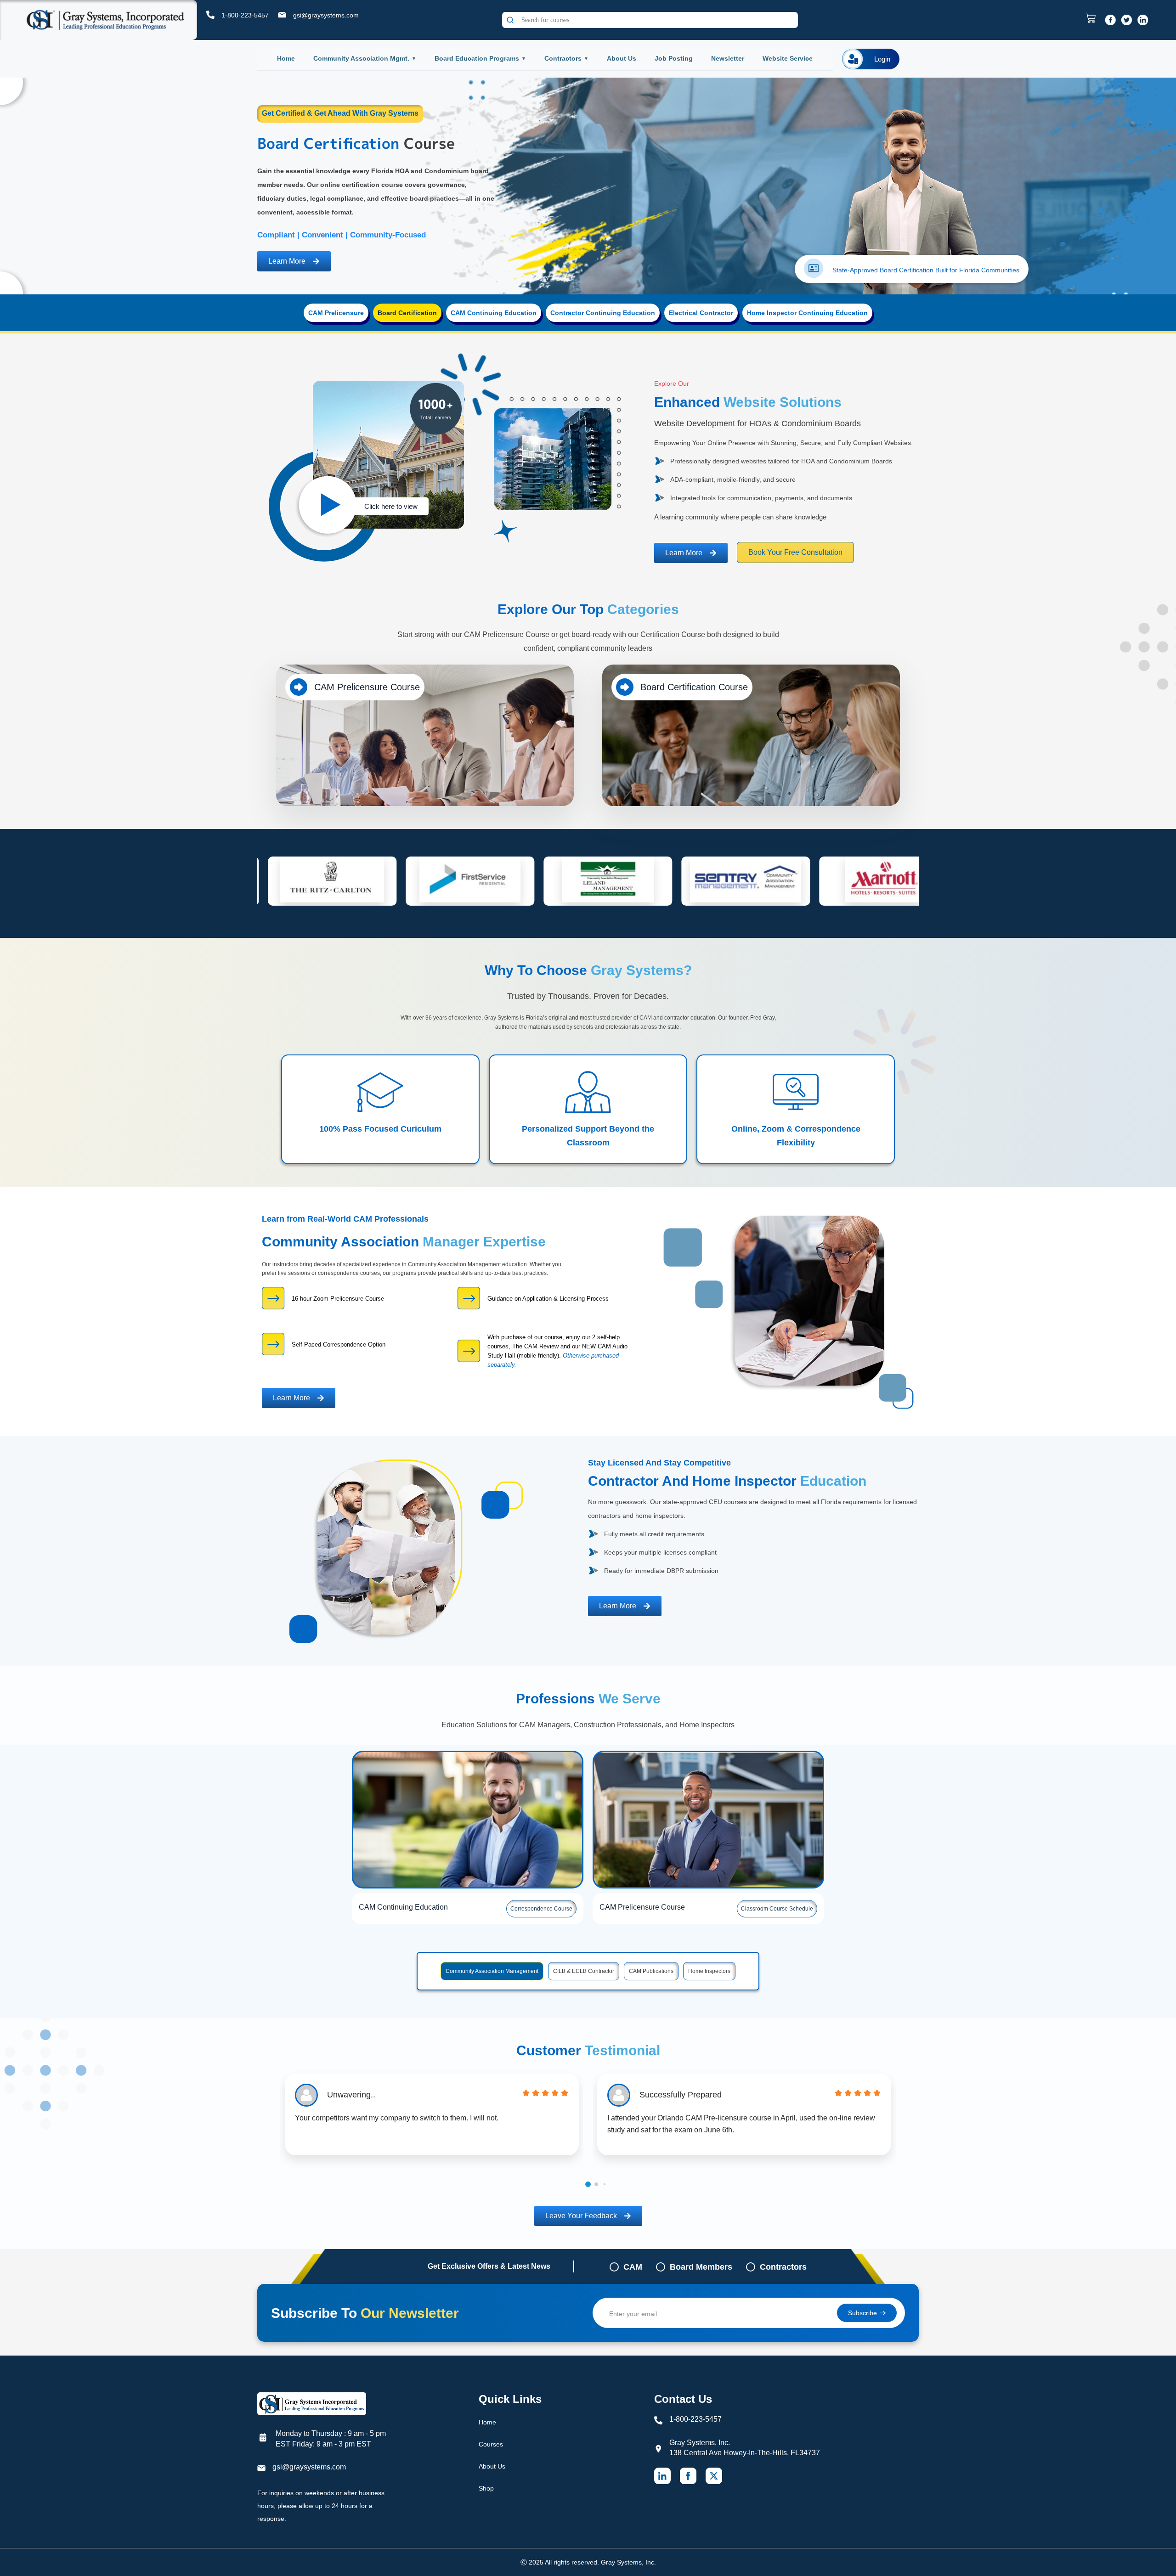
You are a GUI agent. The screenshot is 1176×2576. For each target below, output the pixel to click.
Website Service (788, 58)
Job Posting (674, 58)
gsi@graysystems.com (326, 15)
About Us (622, 58)
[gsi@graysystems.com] (282, 15)
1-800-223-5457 (245, 15)
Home (286, 58)
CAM (633, 2267)
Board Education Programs (477, 58)
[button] (588, 2184)
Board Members (701, 2267)
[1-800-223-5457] (210, 15)
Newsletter (728, 58)
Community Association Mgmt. (361, 58)
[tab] (336, 313)
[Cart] (1093, 18)
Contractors (563, 58)
